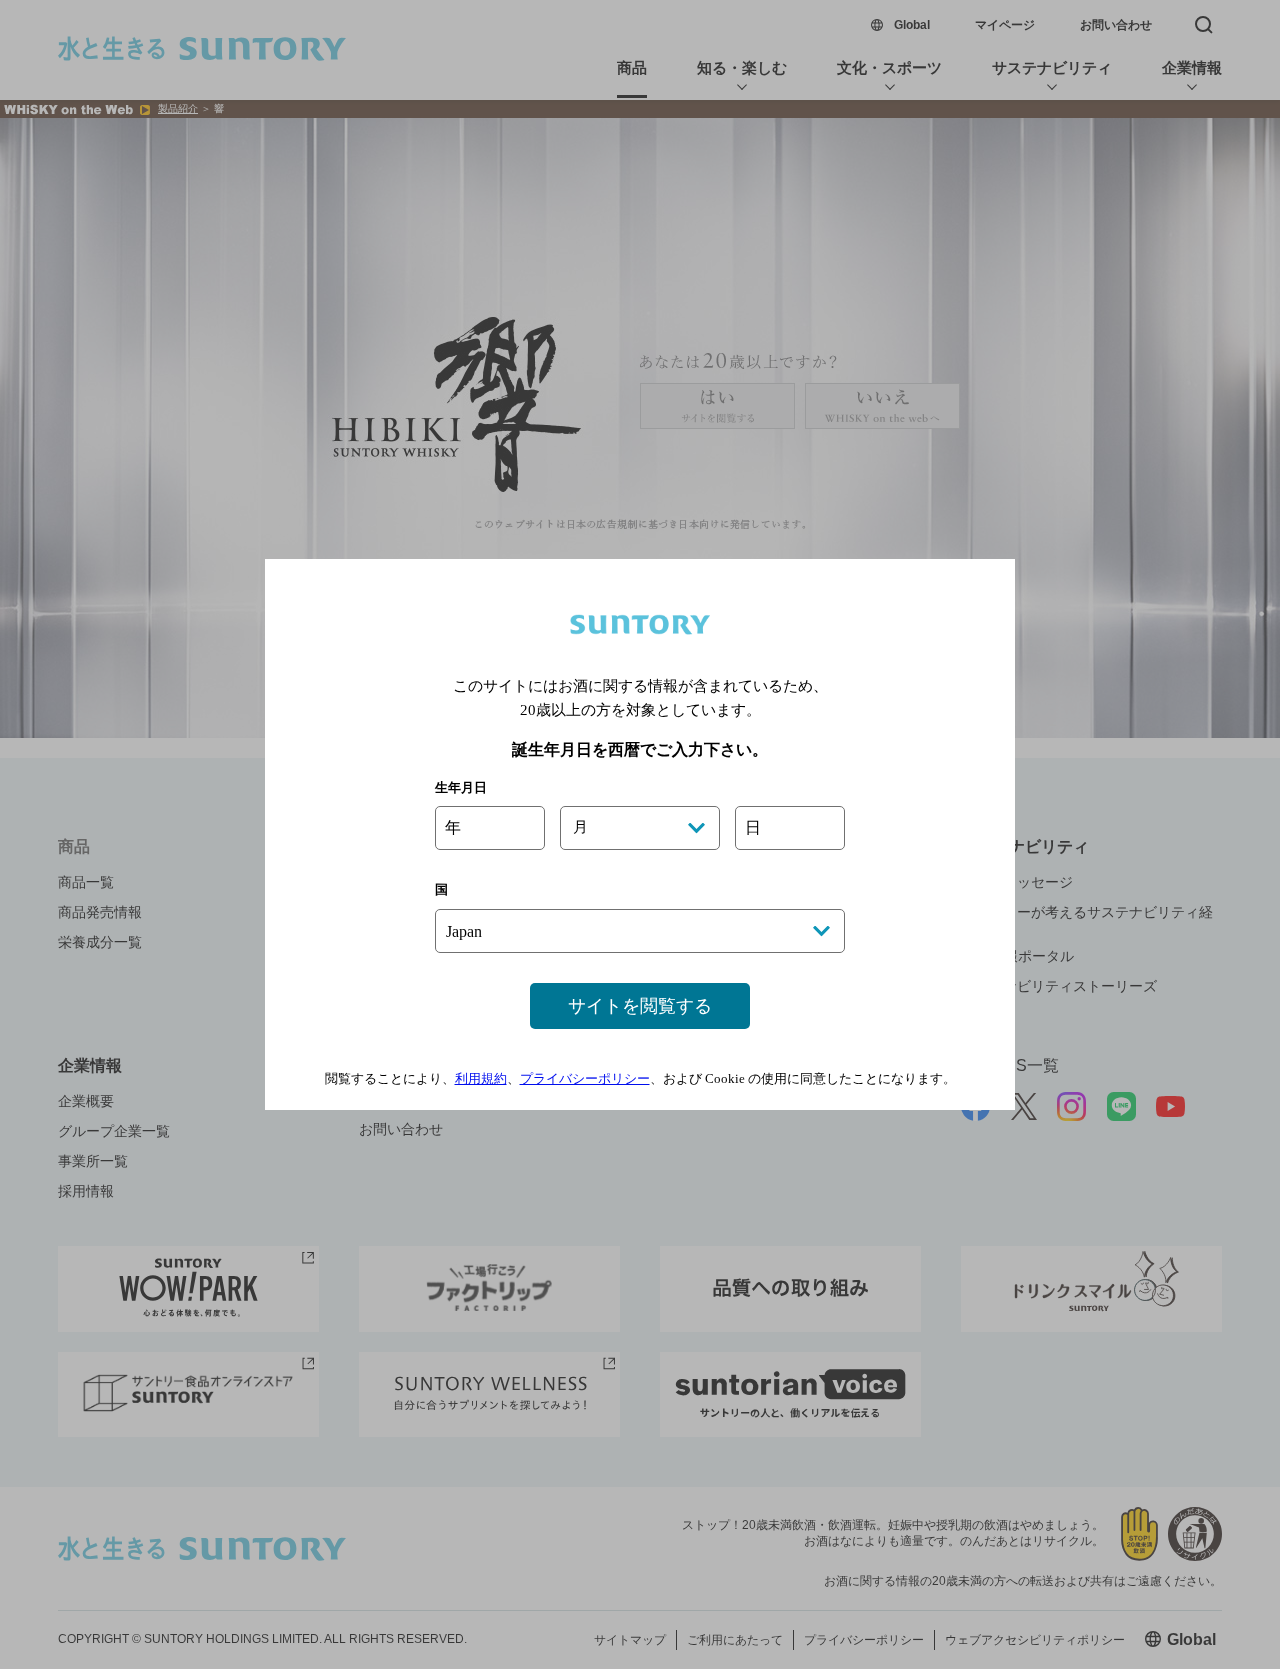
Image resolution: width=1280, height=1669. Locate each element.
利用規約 (481, 1078)
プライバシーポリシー (585, 1078)
